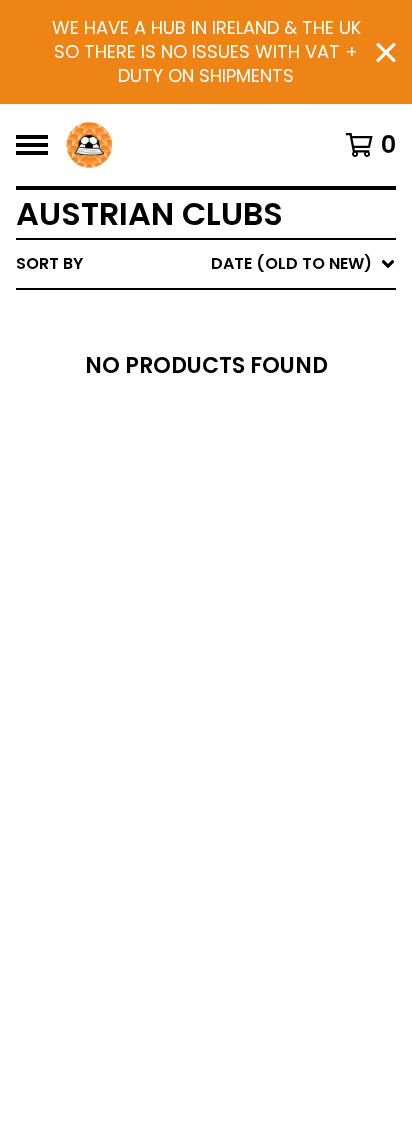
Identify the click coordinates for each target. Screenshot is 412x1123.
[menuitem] (206, 264)
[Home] (89, 145)
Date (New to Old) (250, 475)
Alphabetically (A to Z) (273, 411)
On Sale (202, 347)
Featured (209, 315)
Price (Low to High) (256, 539)
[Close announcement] (386, 52)
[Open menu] (32, 145)
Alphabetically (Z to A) (273, 443)
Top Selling (219, 379)
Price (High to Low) (256, 571)
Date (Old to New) (250, 507)
